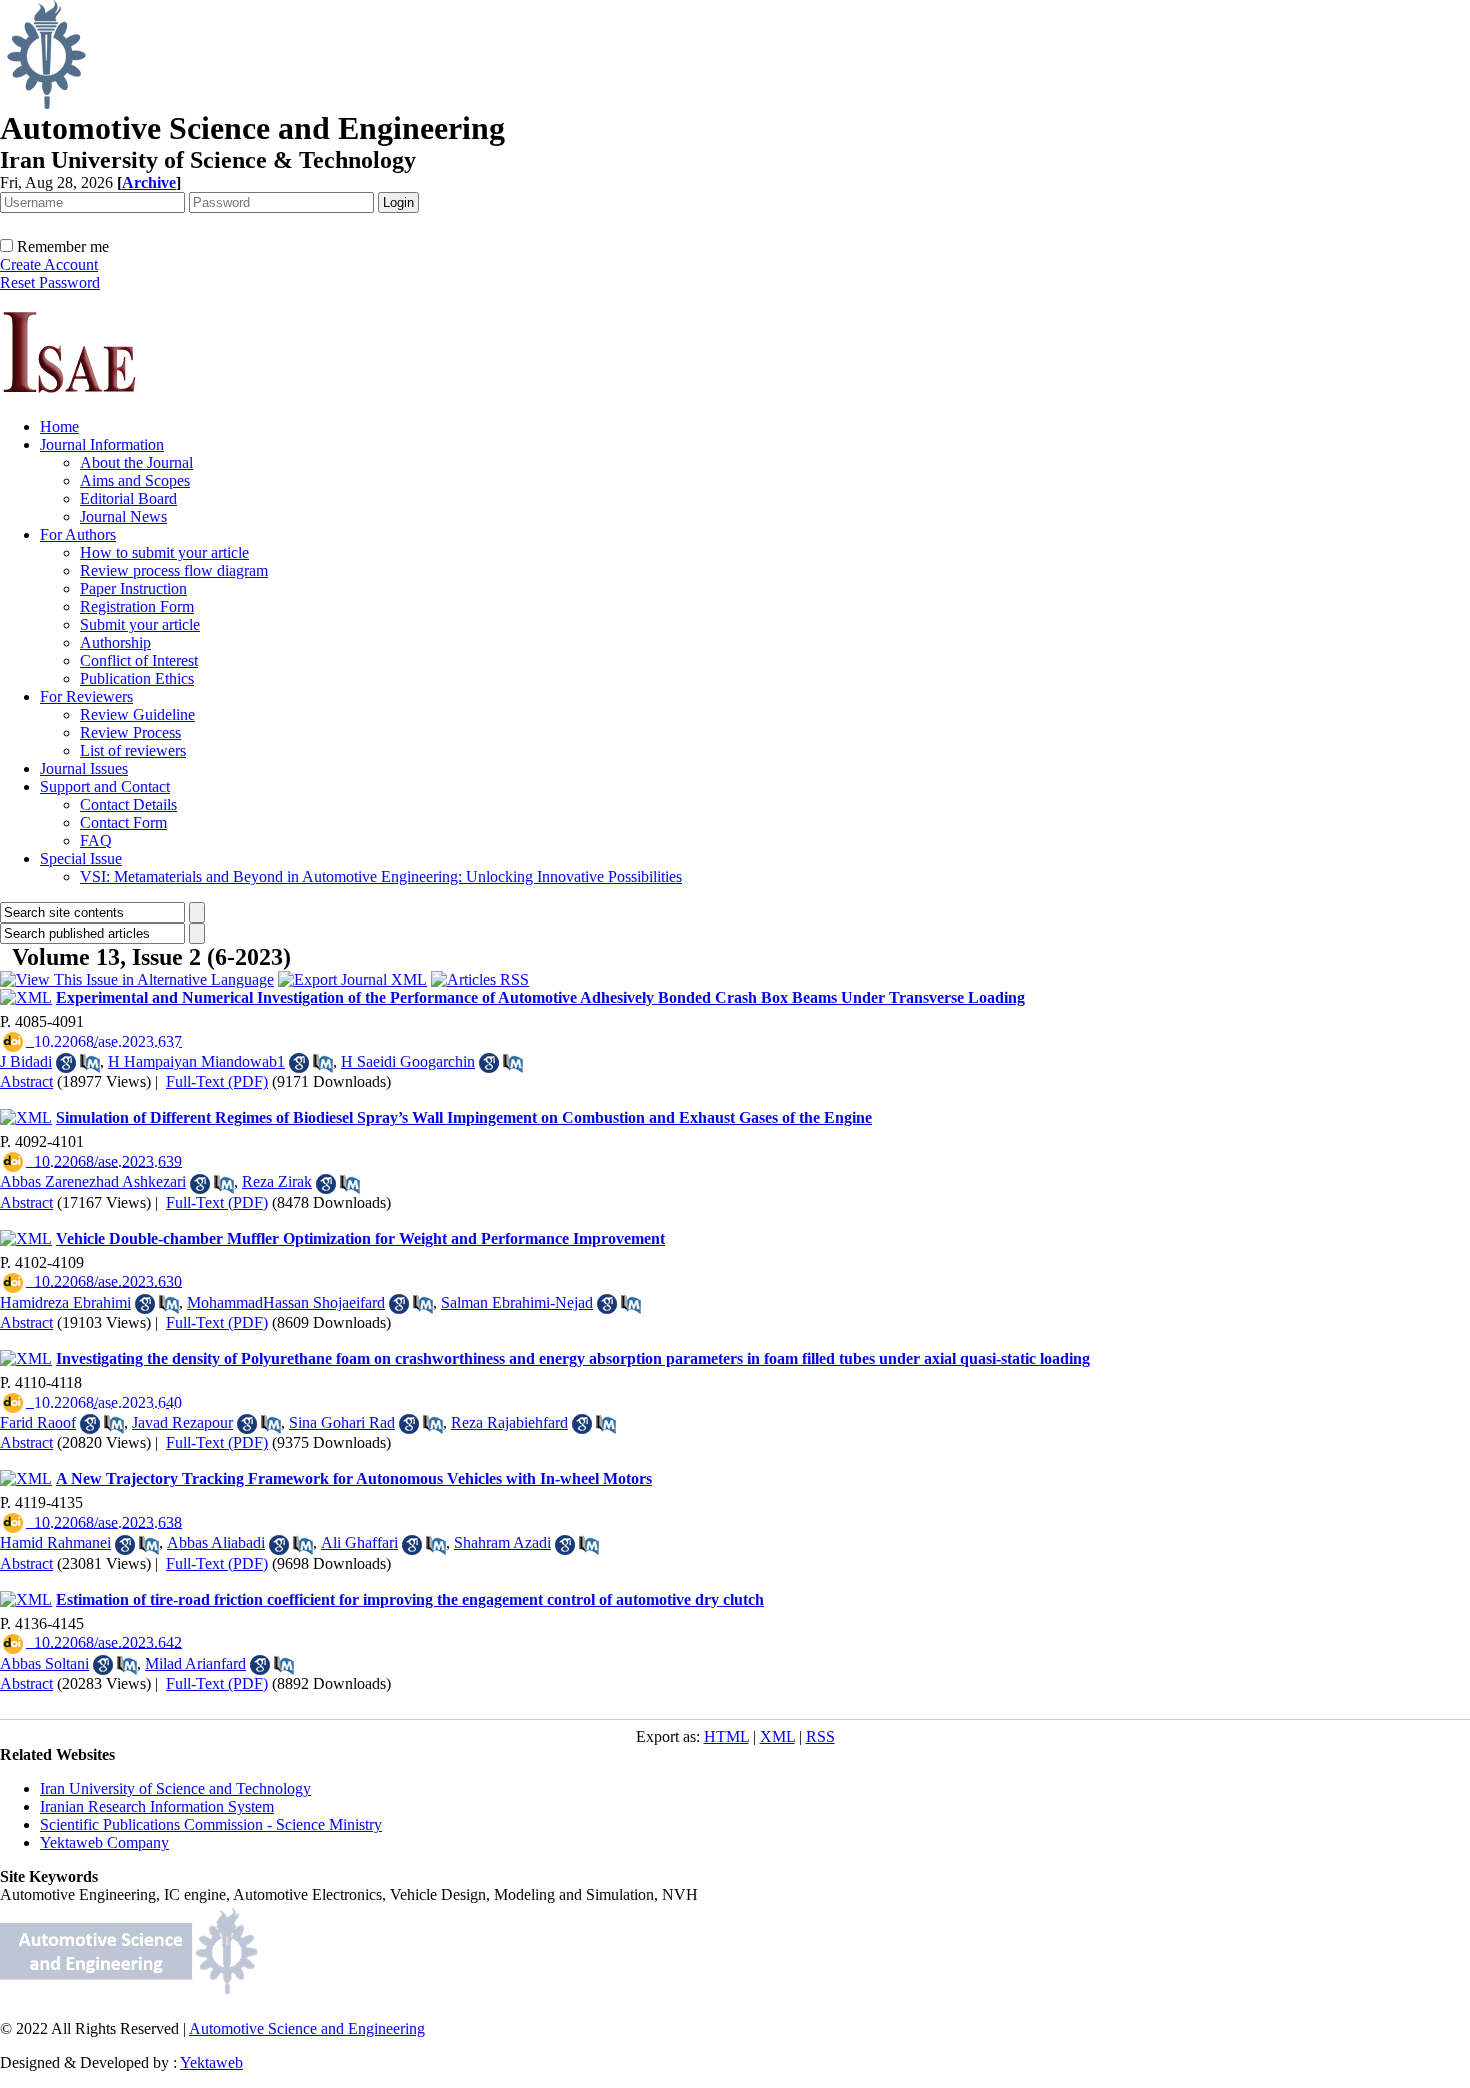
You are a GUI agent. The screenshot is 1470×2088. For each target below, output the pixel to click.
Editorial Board (128, 498)
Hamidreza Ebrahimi (65, 1302)
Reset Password (50, 282)
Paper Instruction (133, 588)
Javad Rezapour (182, 1422)
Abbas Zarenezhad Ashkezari (93, 1181)
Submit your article (140, 624)
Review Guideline (137, 714)
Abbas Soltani (44, 1663)
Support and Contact (105, 786)
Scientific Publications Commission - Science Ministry (211, 1824)
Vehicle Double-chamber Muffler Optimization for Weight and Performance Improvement (360, 1238)
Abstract (26, 1081)
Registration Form (137, 606)
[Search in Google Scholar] (66, 1063)
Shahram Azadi (502, 1542)
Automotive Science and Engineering (307, 2028)
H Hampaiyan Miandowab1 (196, 1061)
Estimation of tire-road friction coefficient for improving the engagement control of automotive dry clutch (410, 1599)
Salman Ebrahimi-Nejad (517, 1302)
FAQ (96, 840)
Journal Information (102, 444)
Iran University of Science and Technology (175, 1788)
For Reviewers (86, 696)
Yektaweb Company (104, 1842)
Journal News (123, 516)
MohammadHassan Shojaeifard (286, 1302)
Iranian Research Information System (157, 1806)
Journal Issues (84, 768)
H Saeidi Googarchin (408, 1061)
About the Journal (136, 462)
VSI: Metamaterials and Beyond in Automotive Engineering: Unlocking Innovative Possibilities (381, 876)
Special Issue (81, 858)
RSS (820, 1736)
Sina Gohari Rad (342, 1422)
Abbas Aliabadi (216, 1542)
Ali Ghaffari (359, 1542)
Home (59, 426)
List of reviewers (133, 750)
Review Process (130, 732)
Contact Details (128, 804)
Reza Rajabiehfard (509, 1422)
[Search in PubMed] (90, 1063)
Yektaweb (211, 2062)
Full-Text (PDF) (217, 1081)
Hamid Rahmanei (55, 1542)
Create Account (49, 264)
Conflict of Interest (139, 660)
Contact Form (123, 822)
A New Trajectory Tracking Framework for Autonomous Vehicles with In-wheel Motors (354, 1478)
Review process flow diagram (174, 570)
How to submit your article (164, 552)
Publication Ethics (137, 678)
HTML (726, 1736)
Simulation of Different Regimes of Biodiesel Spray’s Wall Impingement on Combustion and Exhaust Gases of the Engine (464, 1117)
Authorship (115, 642)
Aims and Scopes (135, 480)
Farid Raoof (38, 1422)
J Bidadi (26, 1061)
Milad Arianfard (195, 1663)
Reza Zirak (277, 1181)
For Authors (78, 534)
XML (777, 1736)
